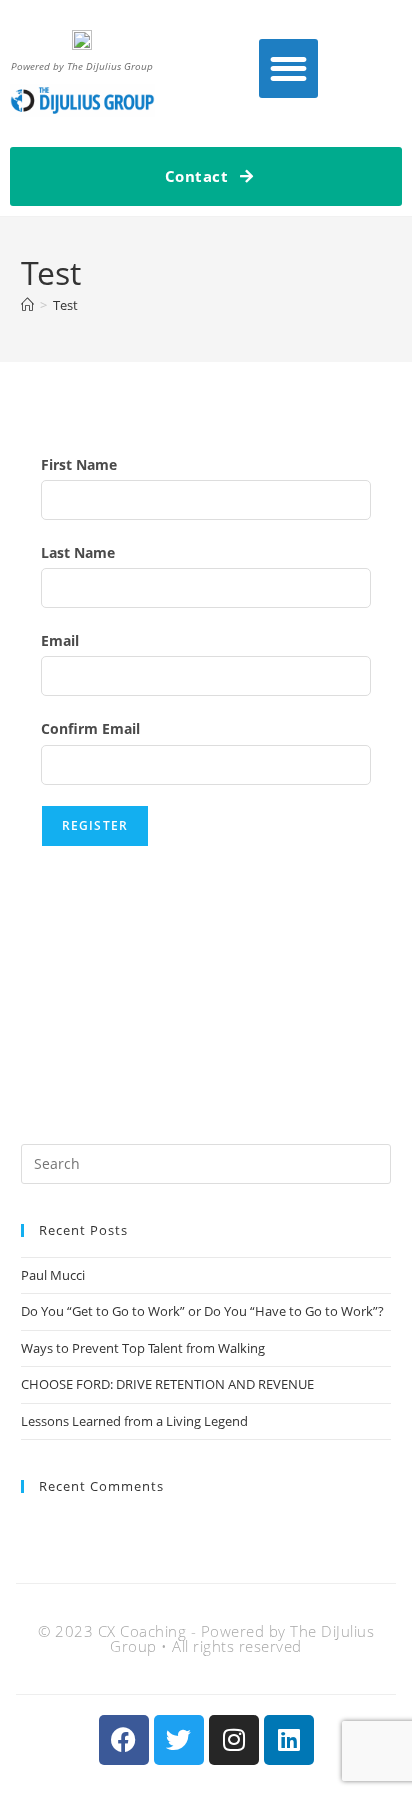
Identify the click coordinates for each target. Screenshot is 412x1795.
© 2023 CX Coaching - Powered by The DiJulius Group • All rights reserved (206, 1638)
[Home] (27, 305)
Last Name (78, 552)
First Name (79, 464)
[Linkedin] (289, 1740)
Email (60, 640)
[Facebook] (124, 1740)
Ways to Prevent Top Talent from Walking (144, 1348)
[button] (288, 68)
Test (65, 305)
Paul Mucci (53, 1275)
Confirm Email (90, 728)
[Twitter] (179, 1740)
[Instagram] (234, 1740)
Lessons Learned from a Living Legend (134, 1421)
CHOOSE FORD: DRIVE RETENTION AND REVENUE (167, 1384)
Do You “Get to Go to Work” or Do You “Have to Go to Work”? (202, 1311)
